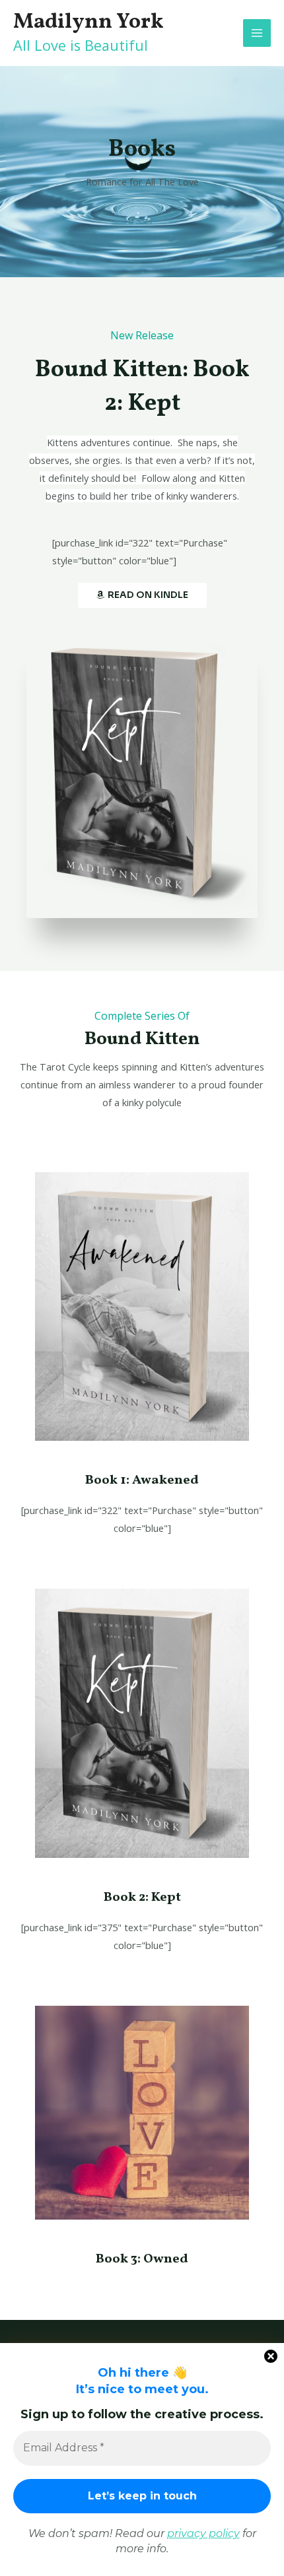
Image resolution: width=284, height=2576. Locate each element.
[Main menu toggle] (257, 33)
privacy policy (203, 2533)
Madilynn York (89, 22)
